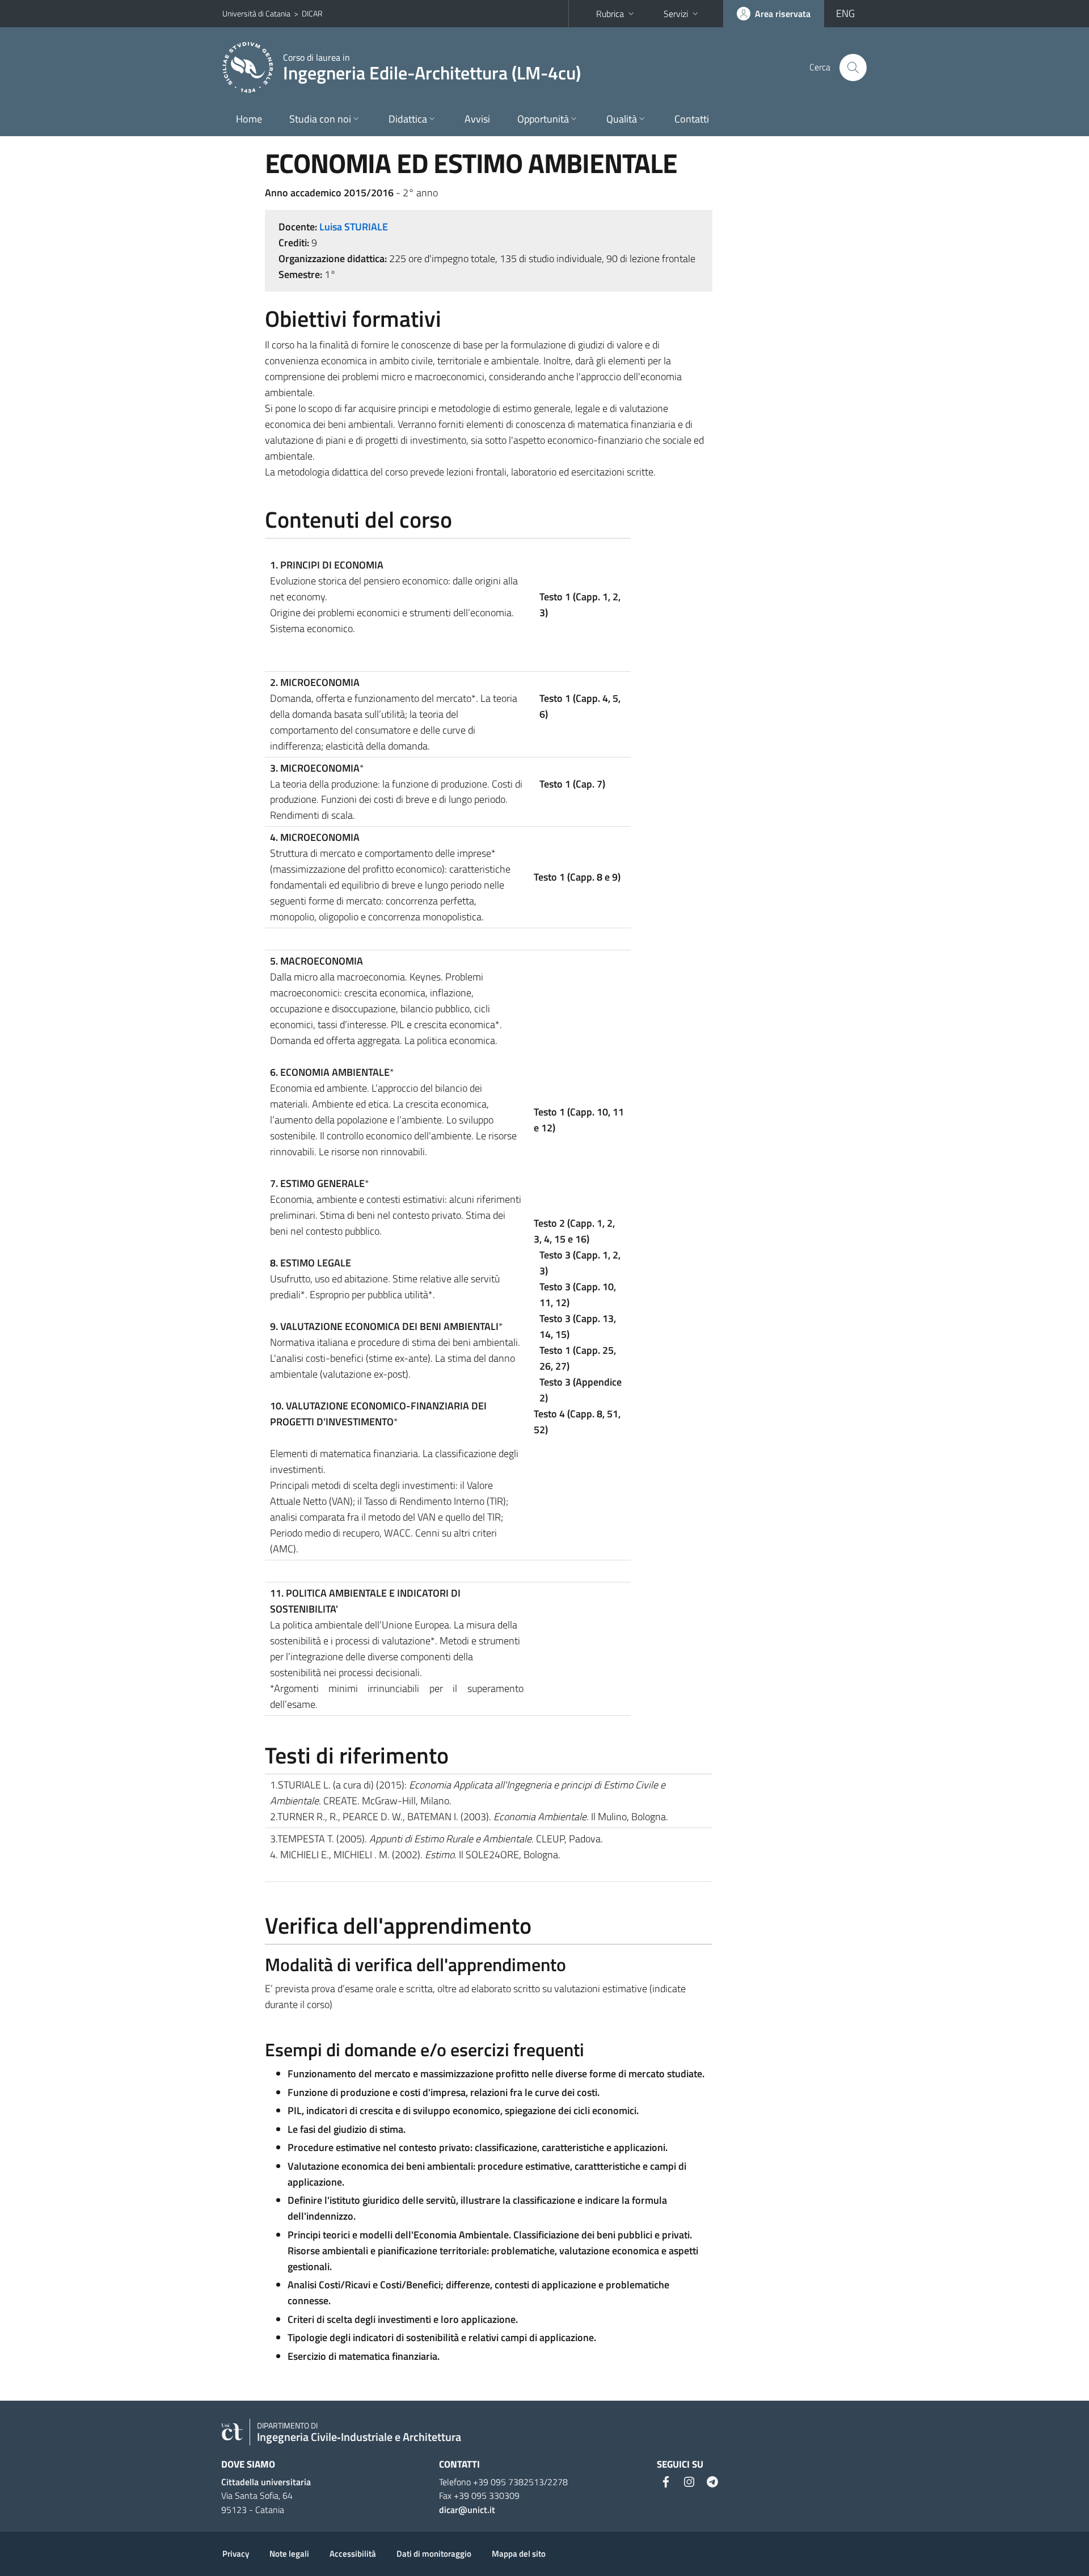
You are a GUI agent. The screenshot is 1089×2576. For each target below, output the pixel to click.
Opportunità (543, 119)
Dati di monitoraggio (434, 2554)
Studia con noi (320, 119)
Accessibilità (353, 2554)
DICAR (312, 13)
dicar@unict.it (467, 2510)
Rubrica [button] (610, 14)
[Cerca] (853, 68)
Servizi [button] (676, 14)
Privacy (236, 2554)
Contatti (692, 119)
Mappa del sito (519, 2554)
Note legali (289, 2554)
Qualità (622, 119)
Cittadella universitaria (266, 2482)
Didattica (408, 119)
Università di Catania (256, 13)
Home (249, 119)
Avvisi (477, 119)
